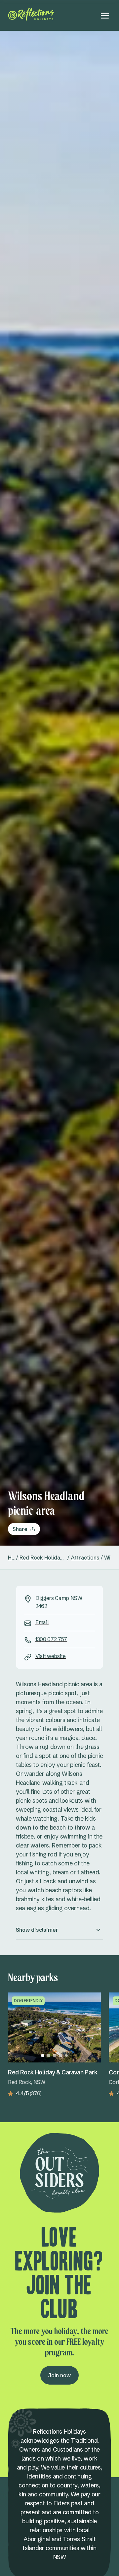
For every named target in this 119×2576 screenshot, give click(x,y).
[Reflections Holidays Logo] (31, 14)
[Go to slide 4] (60, 2055)
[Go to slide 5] (66, 2055)
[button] (59, 1930)
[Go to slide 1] (43, 2055)
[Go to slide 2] (49, 2055)
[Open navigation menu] (105, 16)
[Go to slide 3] (55, 2055)
